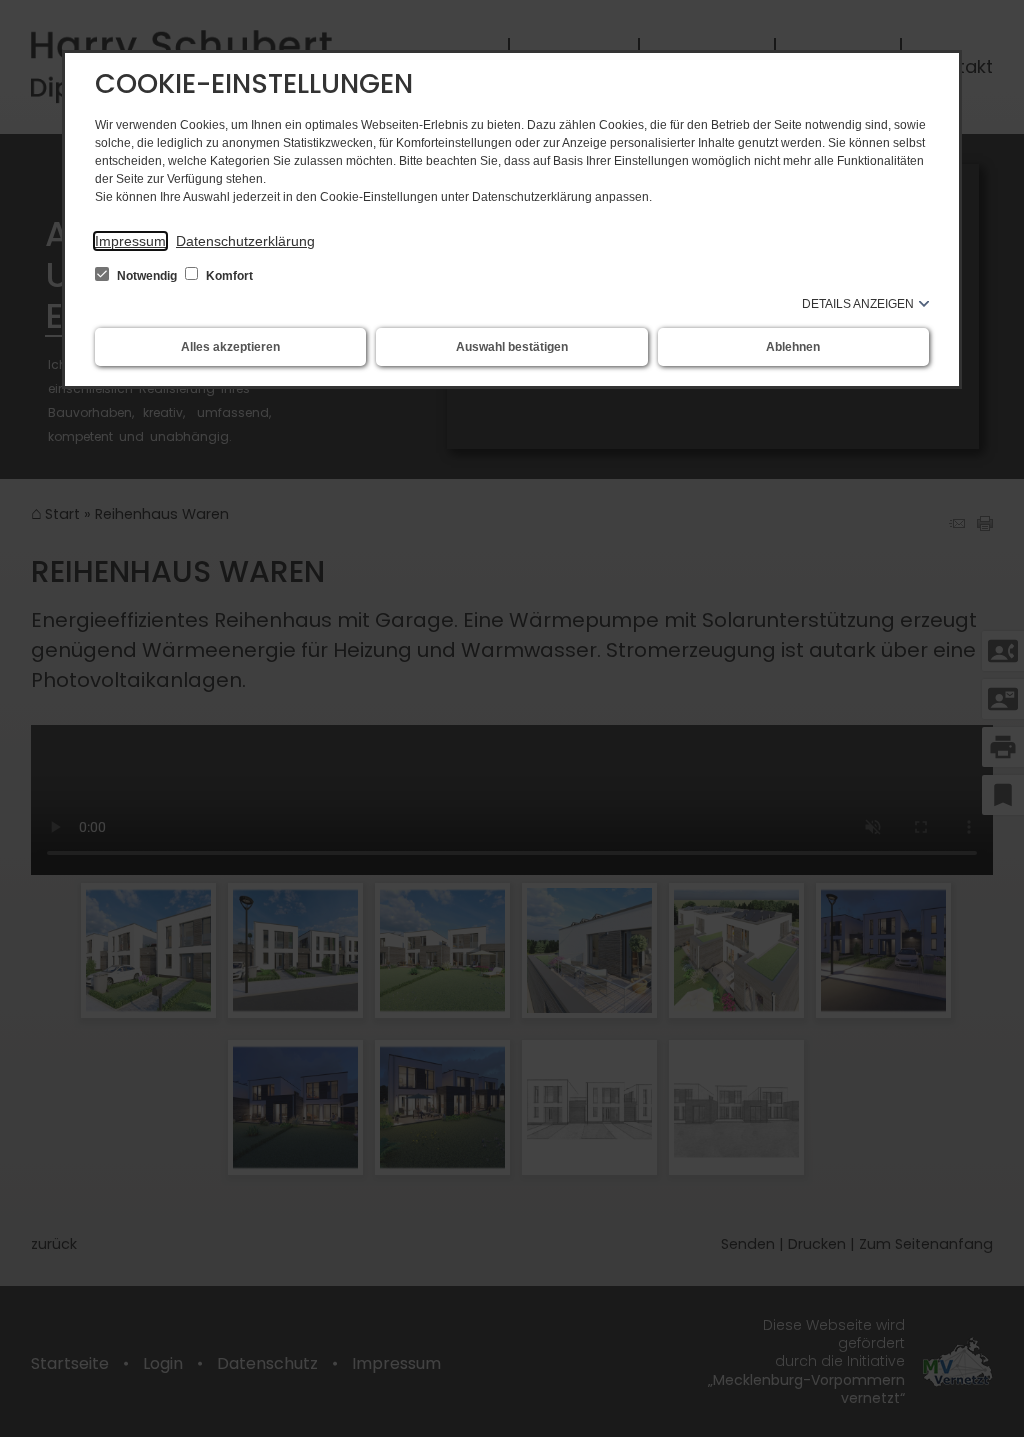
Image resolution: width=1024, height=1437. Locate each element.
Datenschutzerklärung (245, 241)
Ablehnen (793, 347)
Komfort (228, 276)
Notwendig (147, 276)
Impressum (130, 241)
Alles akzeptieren (230, 347)
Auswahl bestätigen (512, 347)
